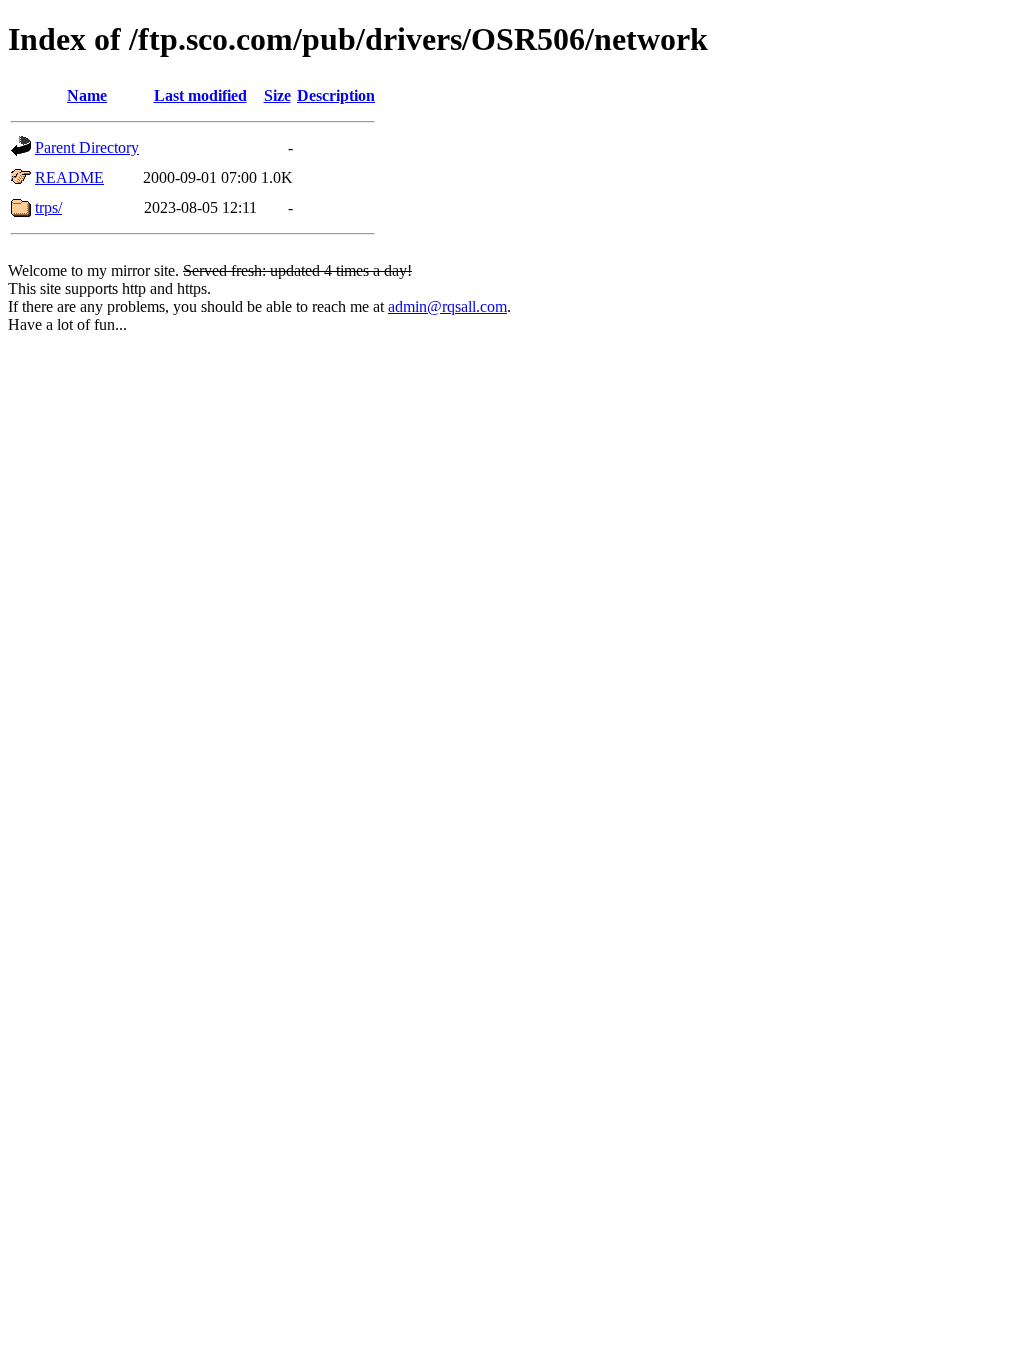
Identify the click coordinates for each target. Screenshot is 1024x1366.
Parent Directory (87, 147)
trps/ (48, 207)
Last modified (200, 95)
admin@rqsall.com (447, 306)
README (69, 177)
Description (336, 95)
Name (87, 95)
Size (277, 95)
